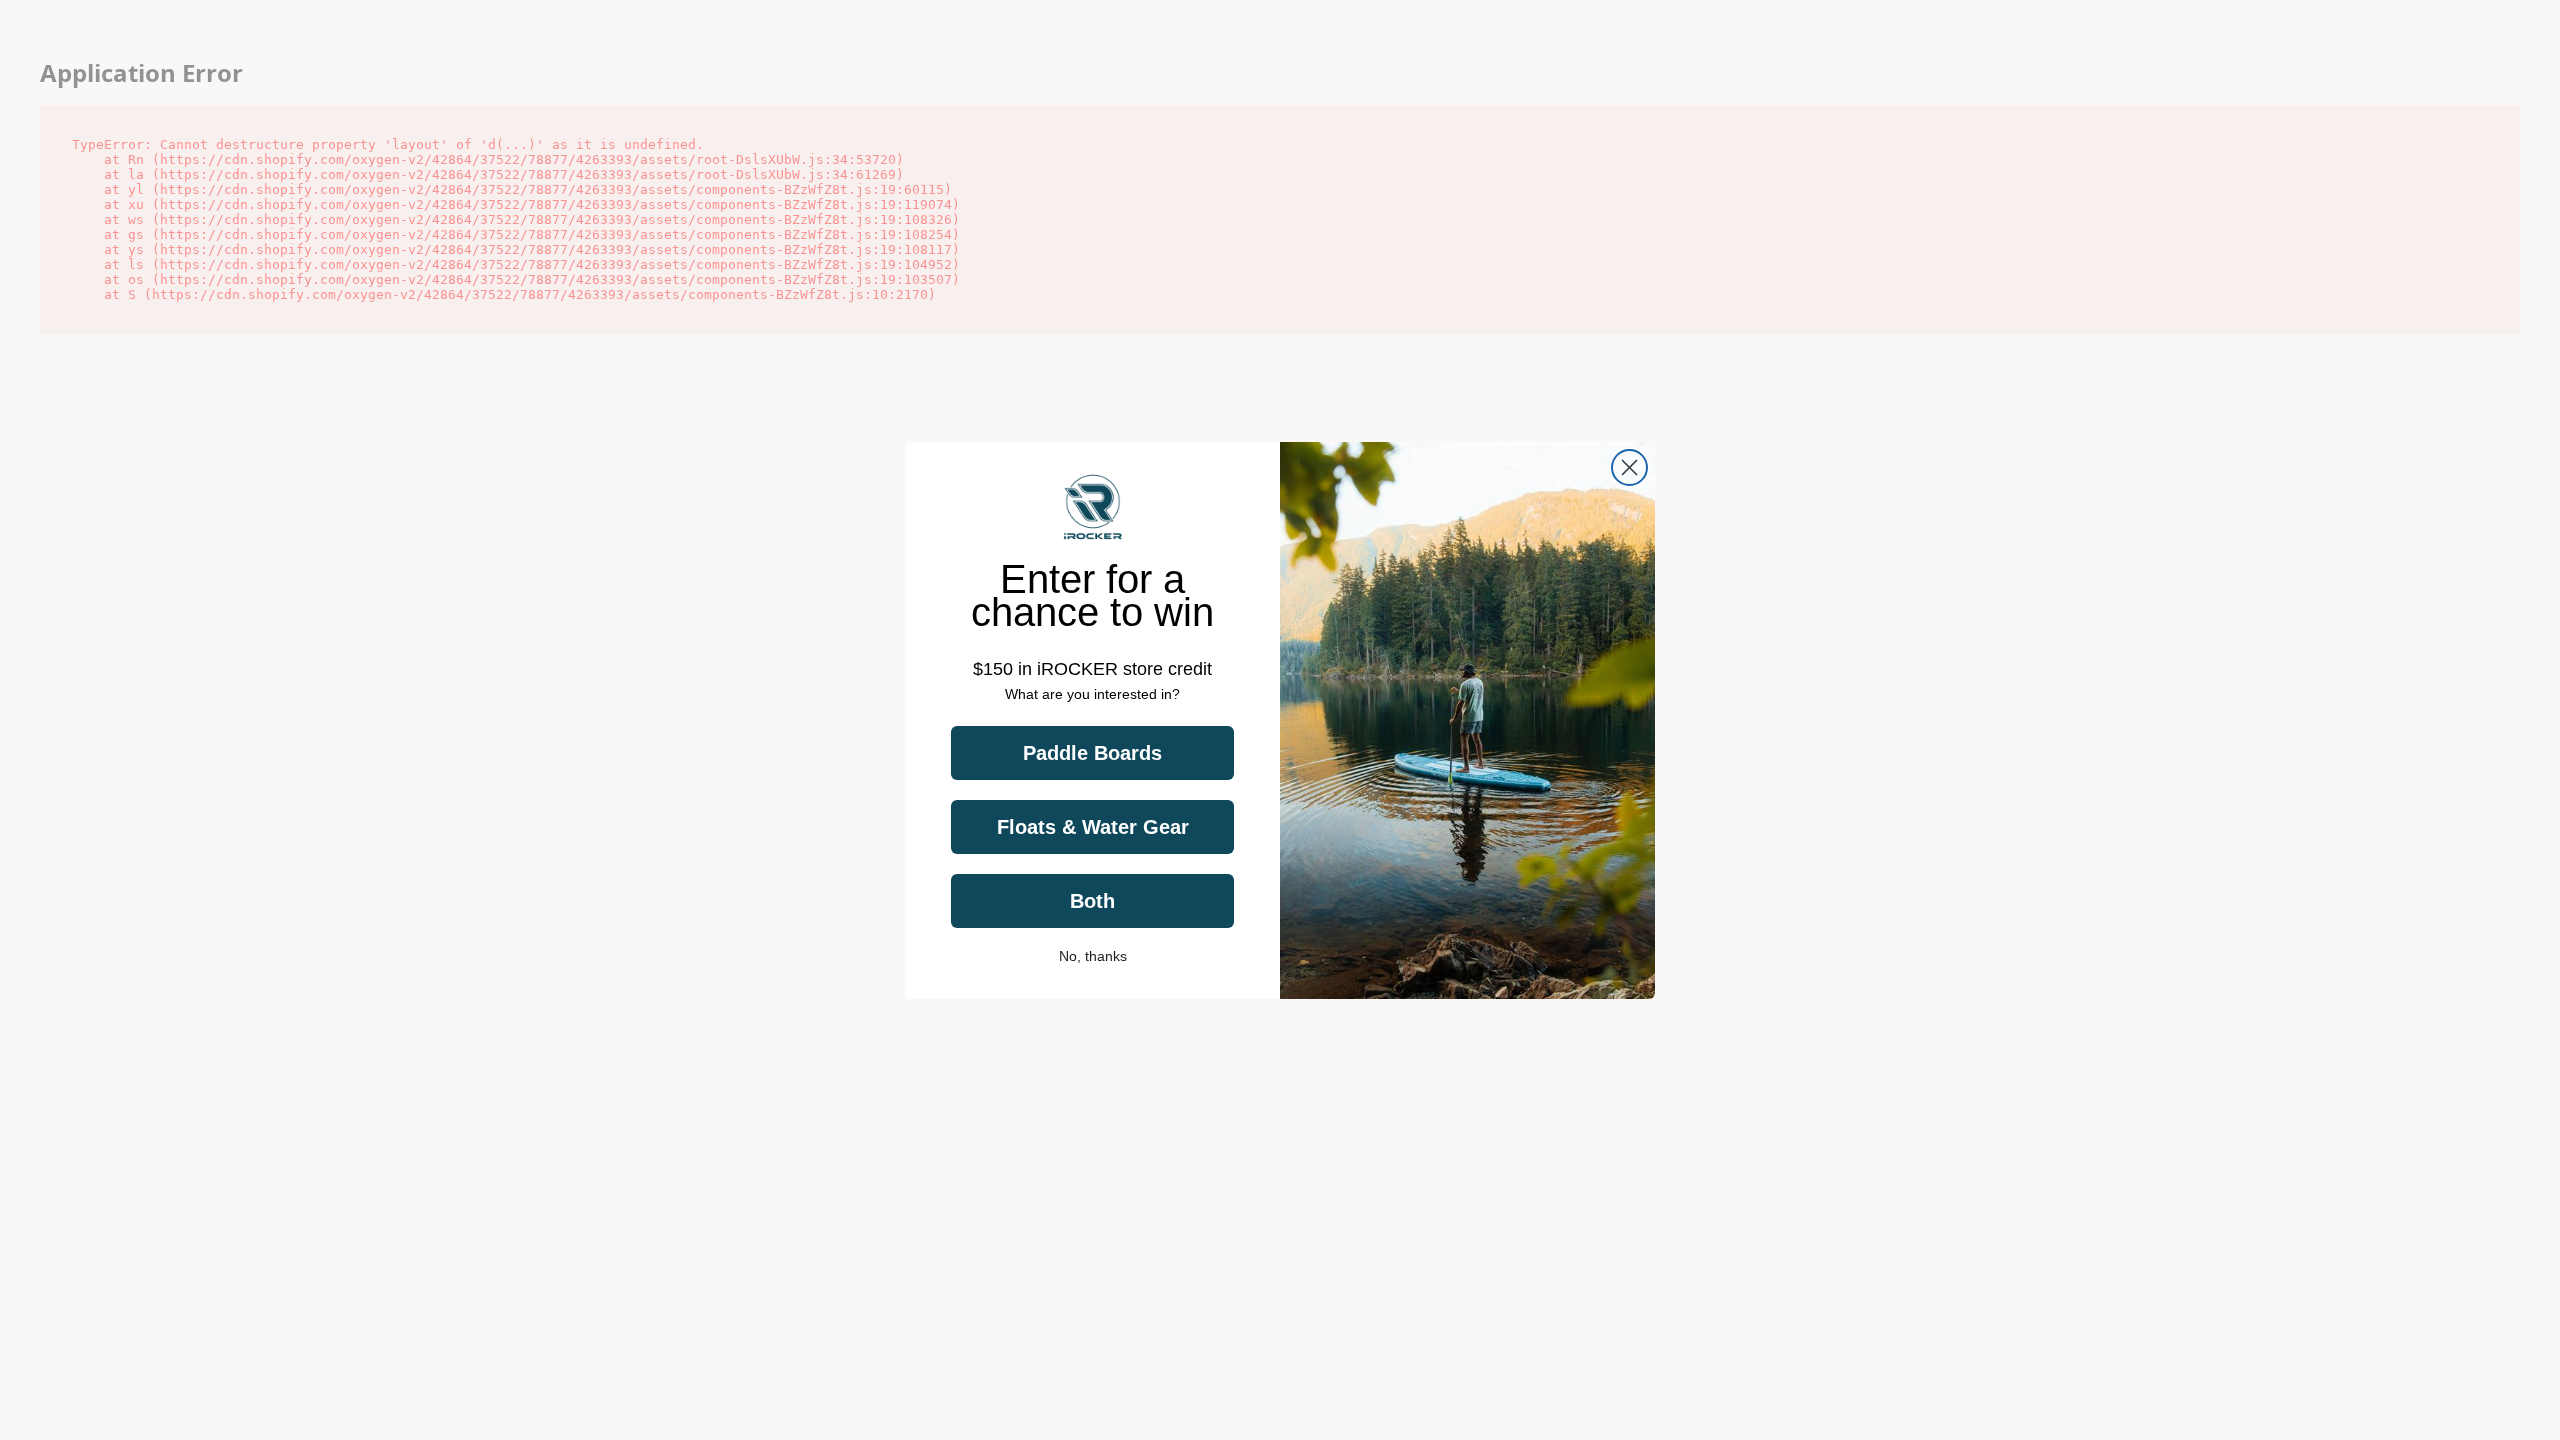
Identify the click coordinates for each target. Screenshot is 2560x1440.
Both (1092, 901)
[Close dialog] (1629, 467)
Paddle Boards (1092, 753)
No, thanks (1093, 956)
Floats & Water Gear (1093, 827)
